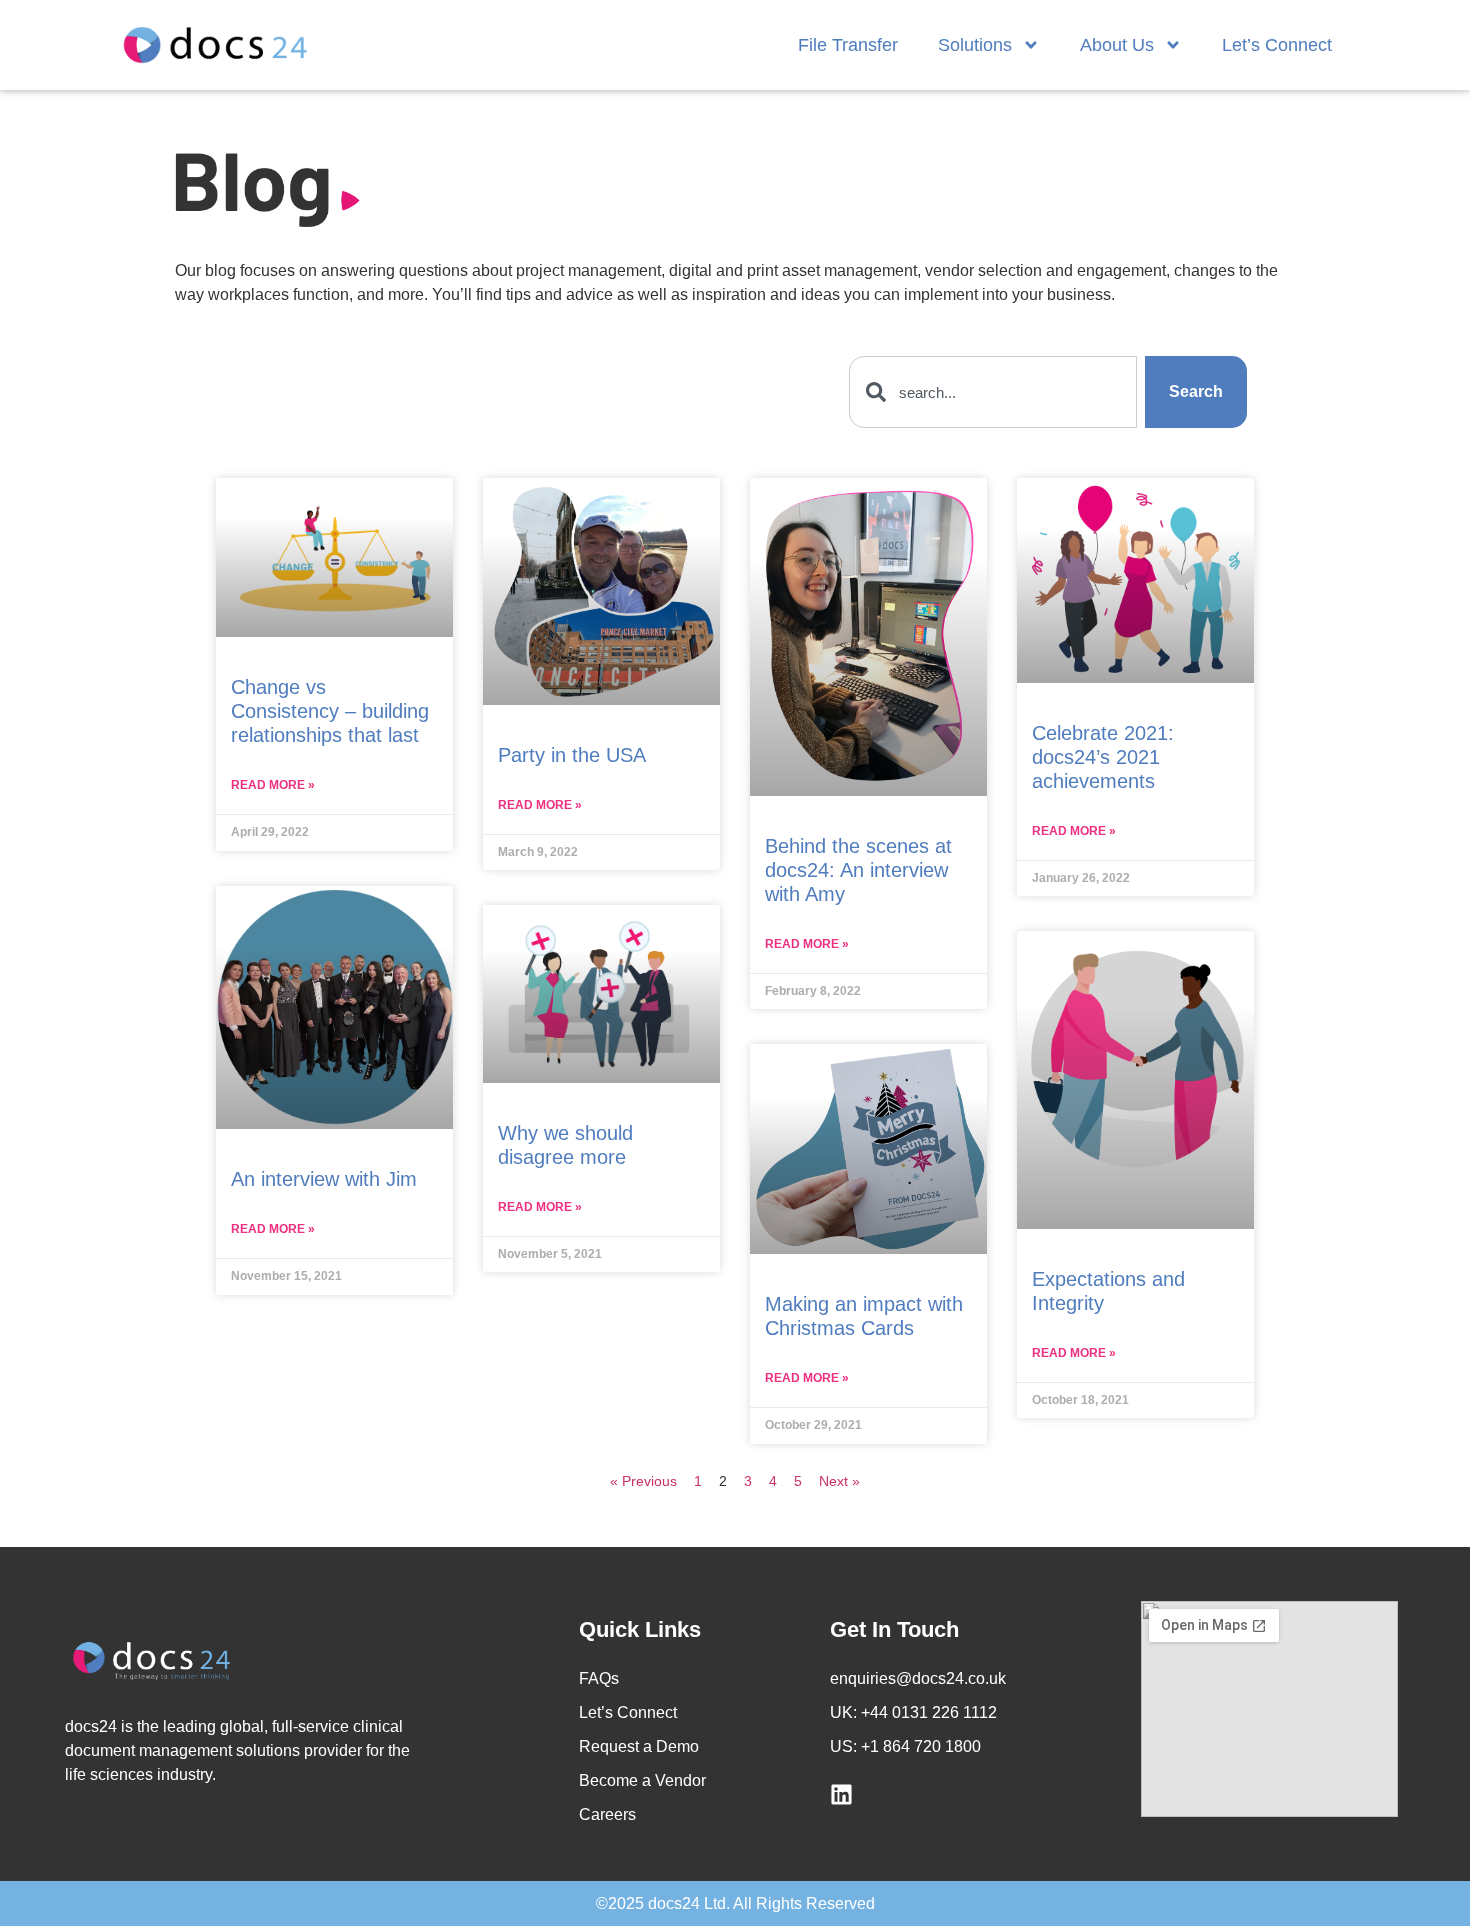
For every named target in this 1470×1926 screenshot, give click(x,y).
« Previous (643, 1481)
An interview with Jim (324, 1179)
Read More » (273, 785)
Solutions (975, 45)
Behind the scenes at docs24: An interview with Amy (858, 870)
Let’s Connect (1277, 45)
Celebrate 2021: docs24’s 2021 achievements (1103, 757)
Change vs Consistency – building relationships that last (330, 711)
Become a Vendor (642, 1780)
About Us (1117, 45)
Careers (607, 1814)
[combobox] (992, 392)
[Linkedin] (841, 1794)
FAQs (599, 1678)
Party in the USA (572, 755)
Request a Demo (639, 1746)
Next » (839, 1481)
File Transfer (848, 45)
